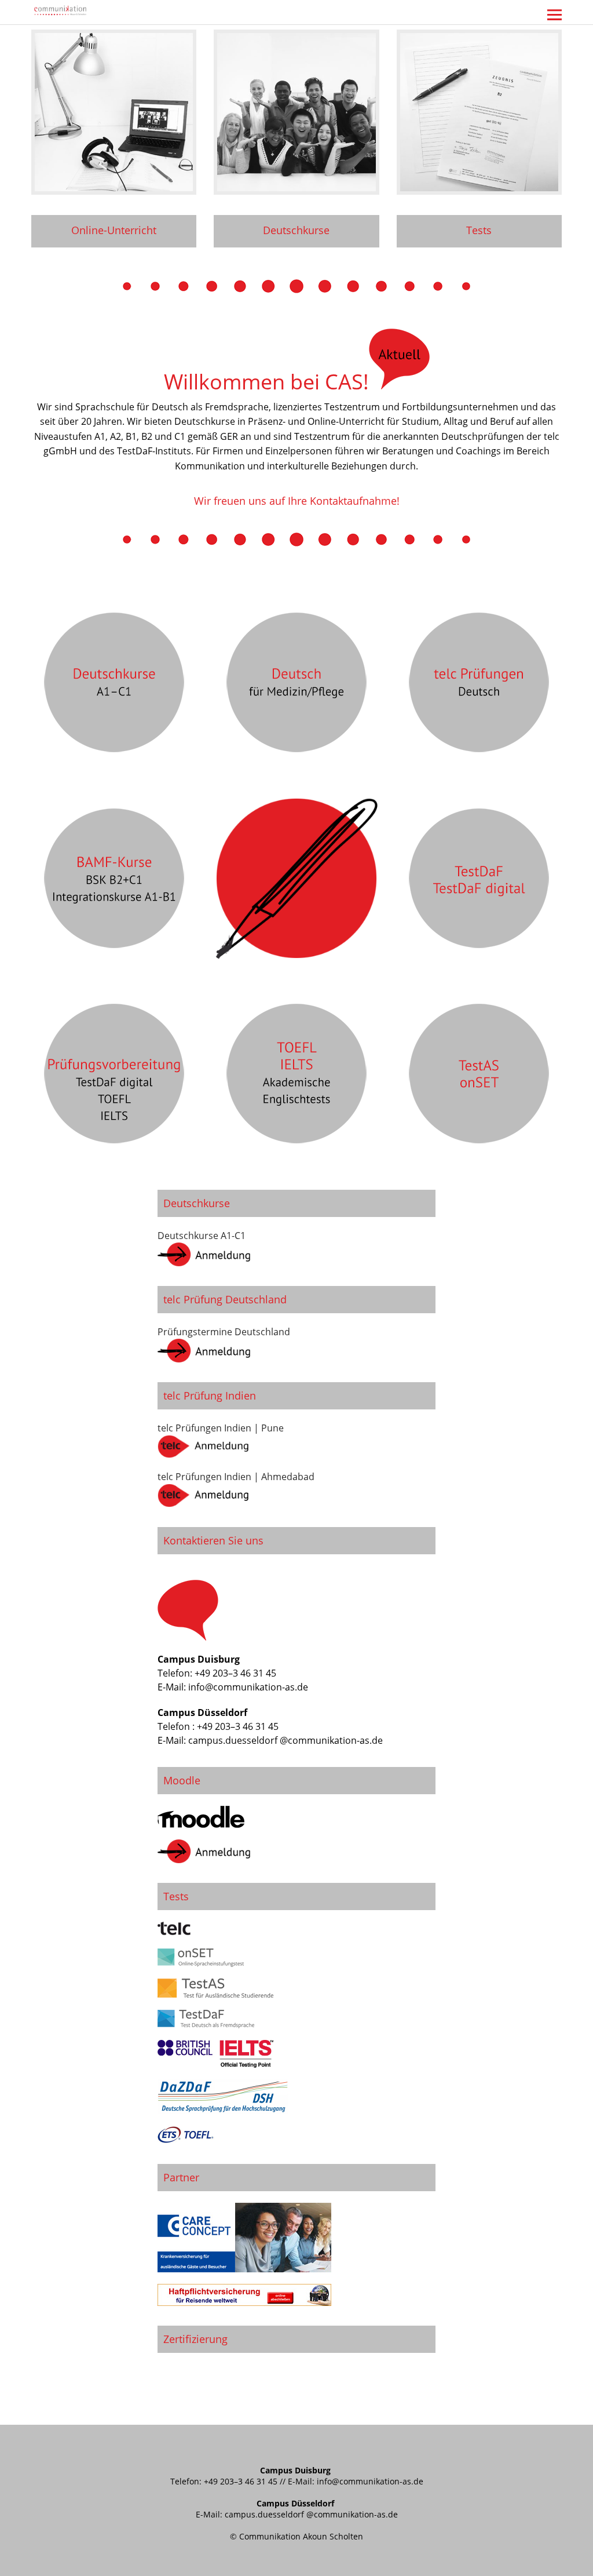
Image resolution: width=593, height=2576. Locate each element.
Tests (479, 230)
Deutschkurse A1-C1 (202, 1236)
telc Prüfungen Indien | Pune (221, 1428)
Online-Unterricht (114, 230)
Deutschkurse (296, 230)
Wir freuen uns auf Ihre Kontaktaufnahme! (297, 501)
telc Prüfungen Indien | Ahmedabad (236, 1477)
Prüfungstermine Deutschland (224, 1332)
